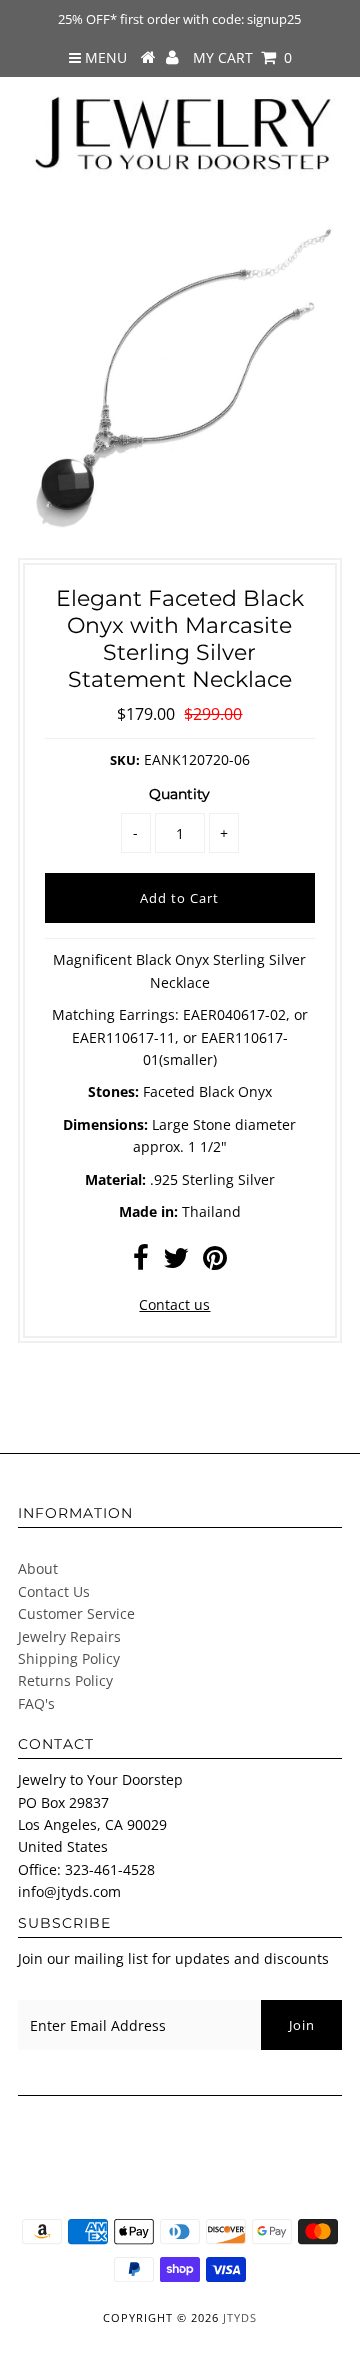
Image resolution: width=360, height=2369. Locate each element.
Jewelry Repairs (69, 1636)
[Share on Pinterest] (215, 1262)
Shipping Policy (69, 1658)
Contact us (174, 1304)
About (38, 1568)
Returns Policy (65, 1680)
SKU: (125, 760)
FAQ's (36, 1703)
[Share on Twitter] (176, 1262)
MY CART (242, 57)
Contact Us (54, 1591)
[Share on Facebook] (141, 1262)
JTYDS (240, 2317)
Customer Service (76, 1613)
